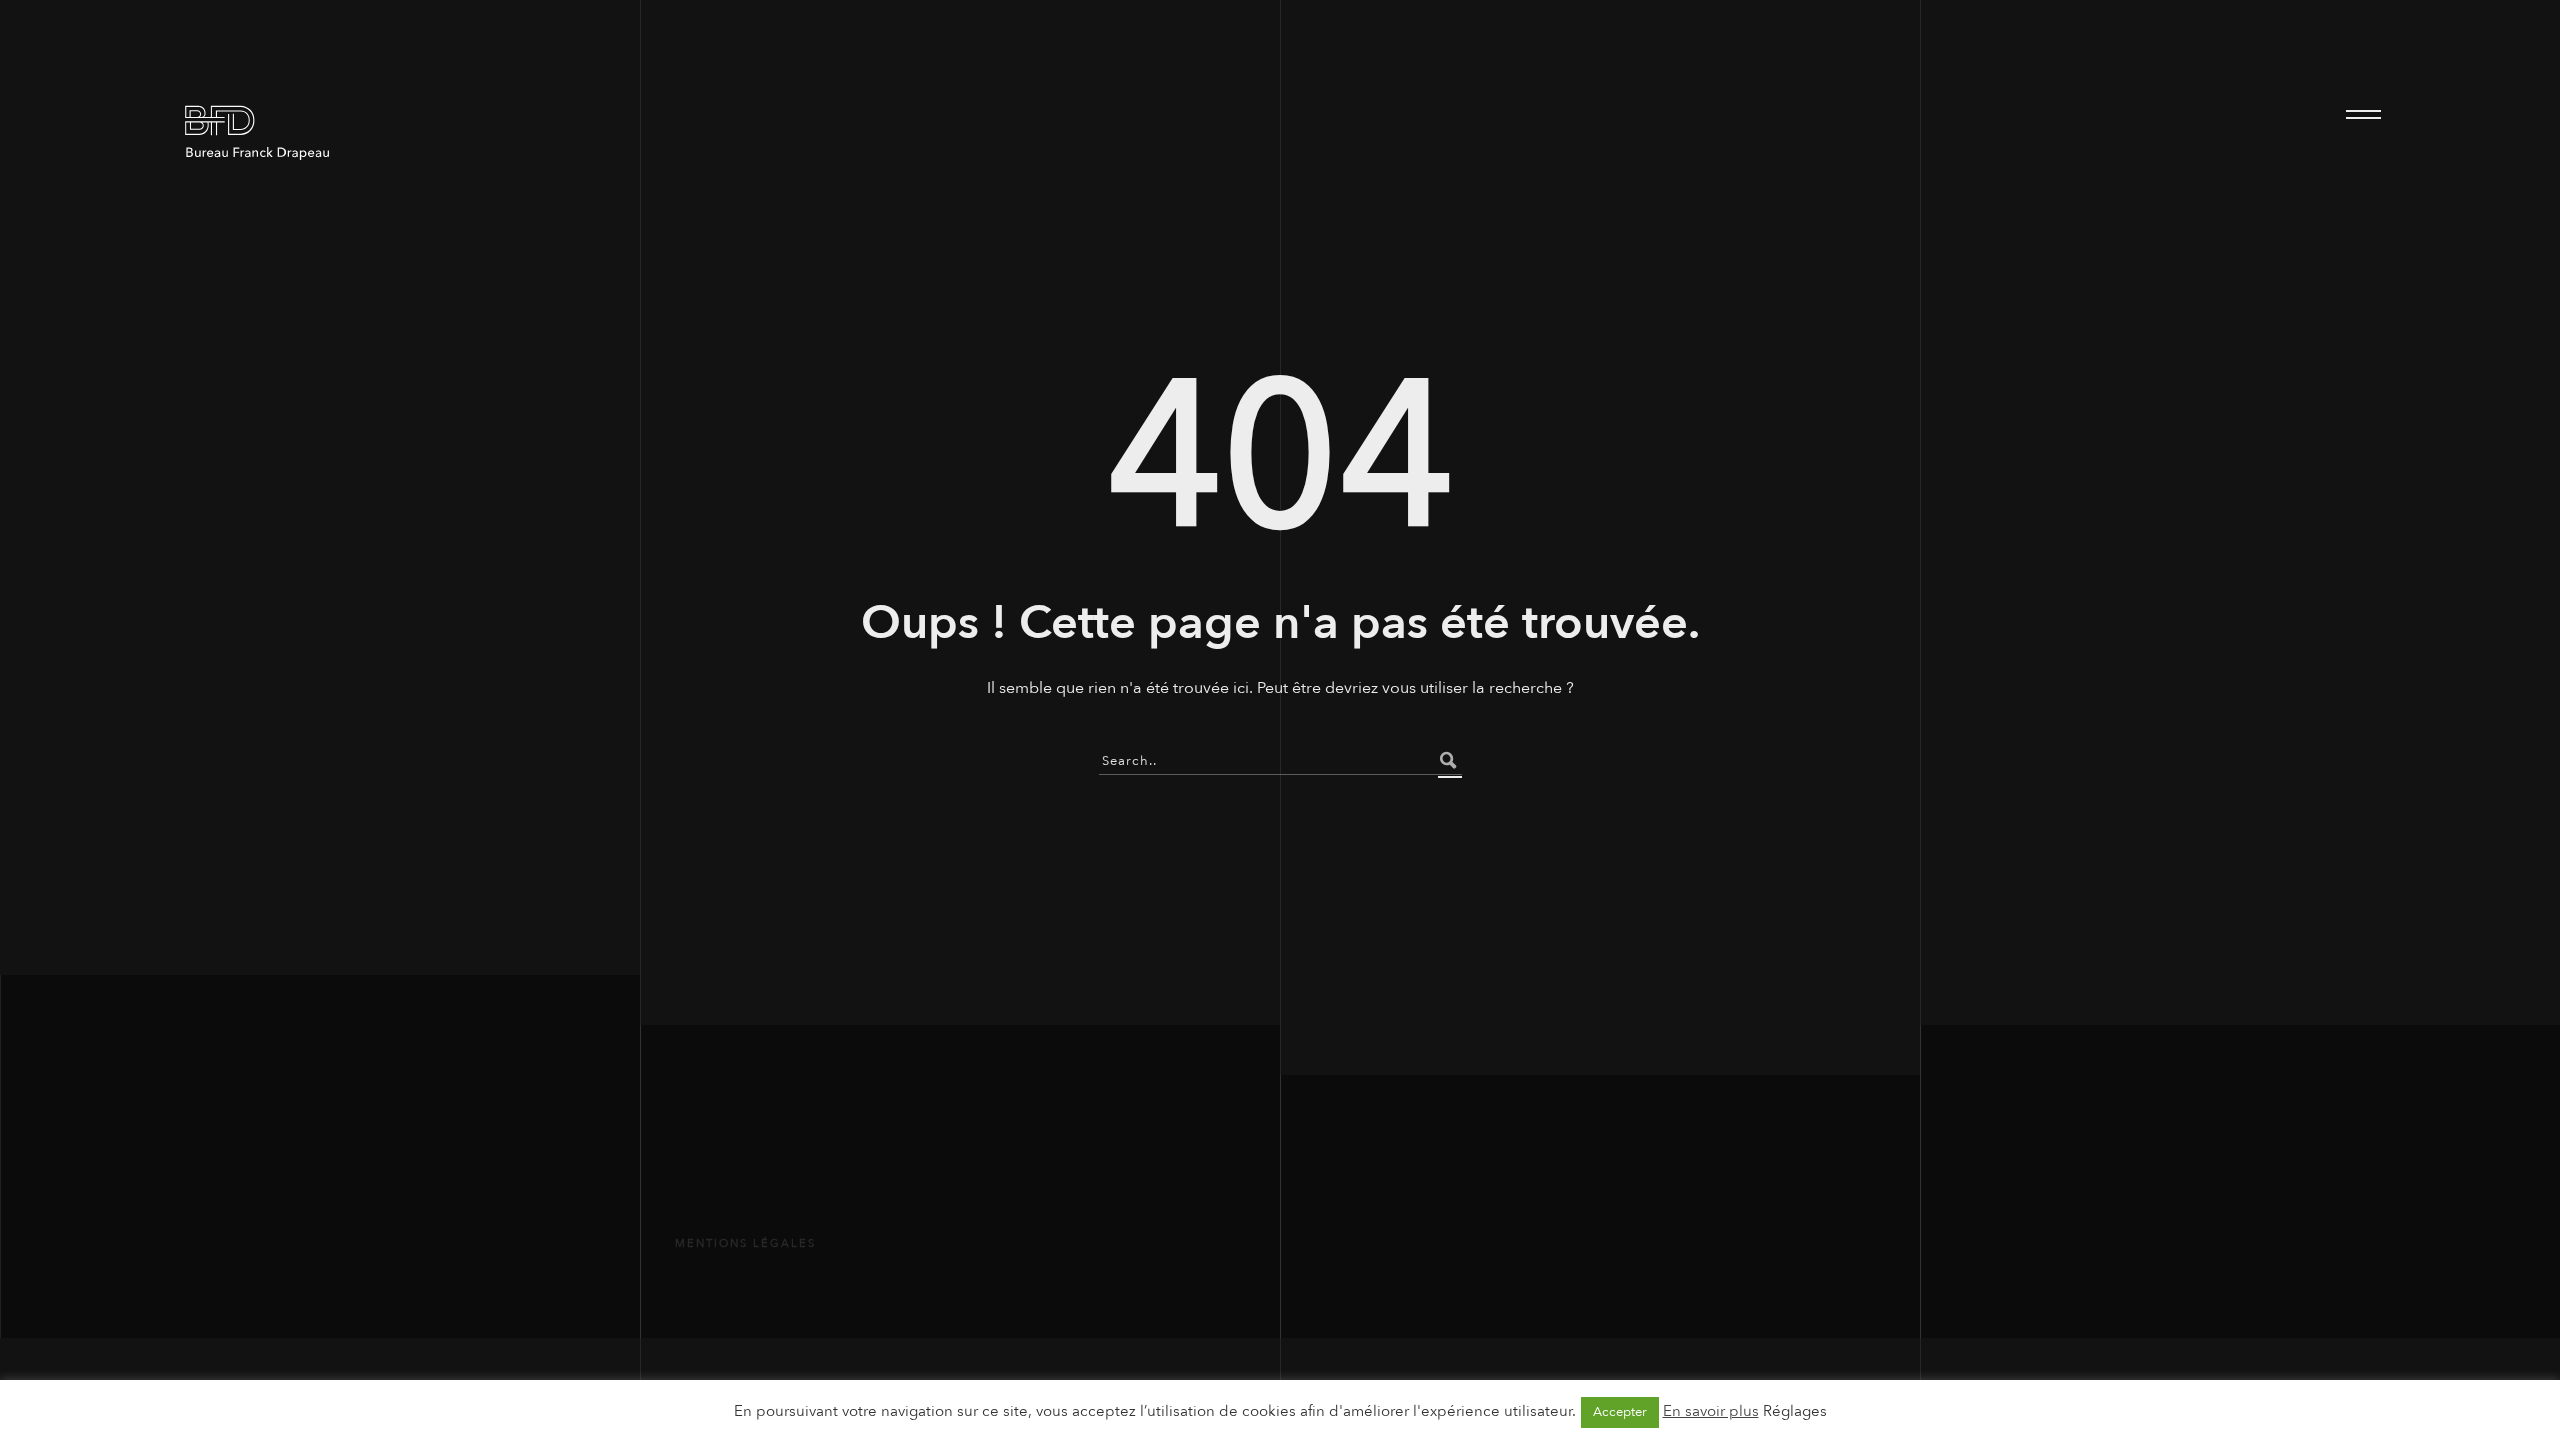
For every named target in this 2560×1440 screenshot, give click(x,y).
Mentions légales (745, 1243)
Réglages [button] (1795, 1411)
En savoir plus (1711, 1411)
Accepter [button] (1620, 1412)
